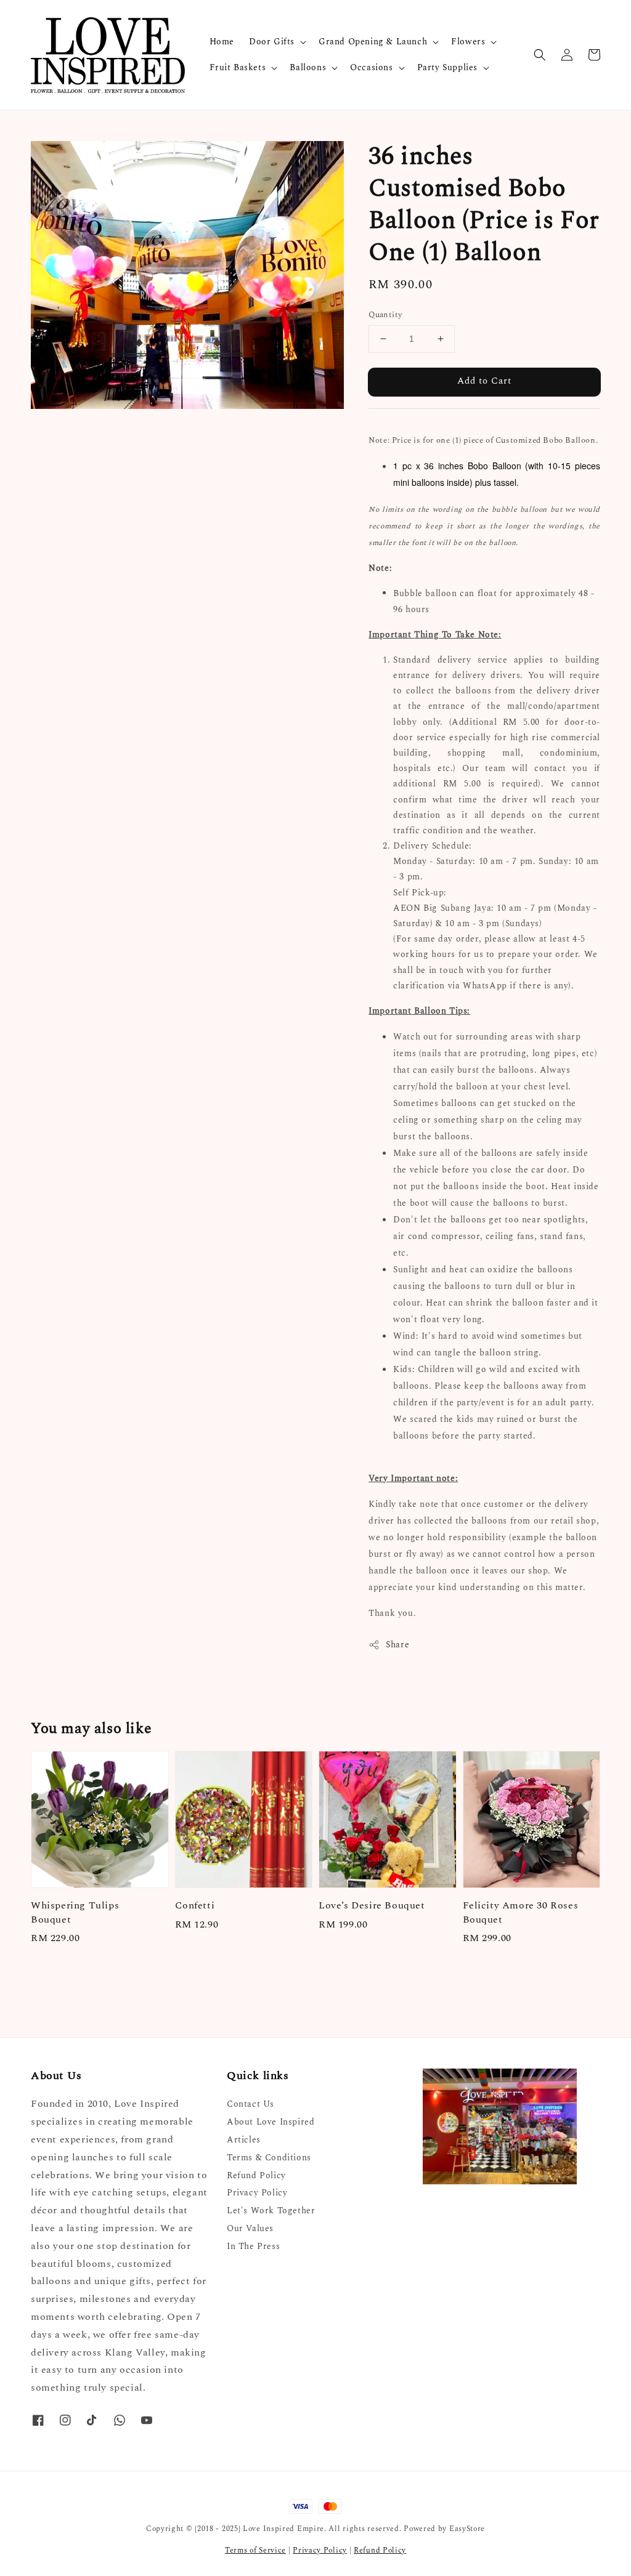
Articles (244, 2140)
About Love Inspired (271, 2122)
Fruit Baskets (238, 68)
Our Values (250, 2228)
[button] (540, 55)
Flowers (468, 42)
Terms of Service (255, 2550)
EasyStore (467, 2529)
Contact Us (250, 2105)
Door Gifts (272, 42)
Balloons (308, 68)
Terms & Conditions (269, 2158)
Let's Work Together (271, 2211)
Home (222, 42)
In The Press (253, 2246)
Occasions (371, 68)
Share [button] (397, 1645)
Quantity (385, 315)
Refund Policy (256, 2175)
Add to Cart (484, 381)
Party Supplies (447, 68)
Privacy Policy (257, 2193)
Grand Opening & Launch (373, 42)
